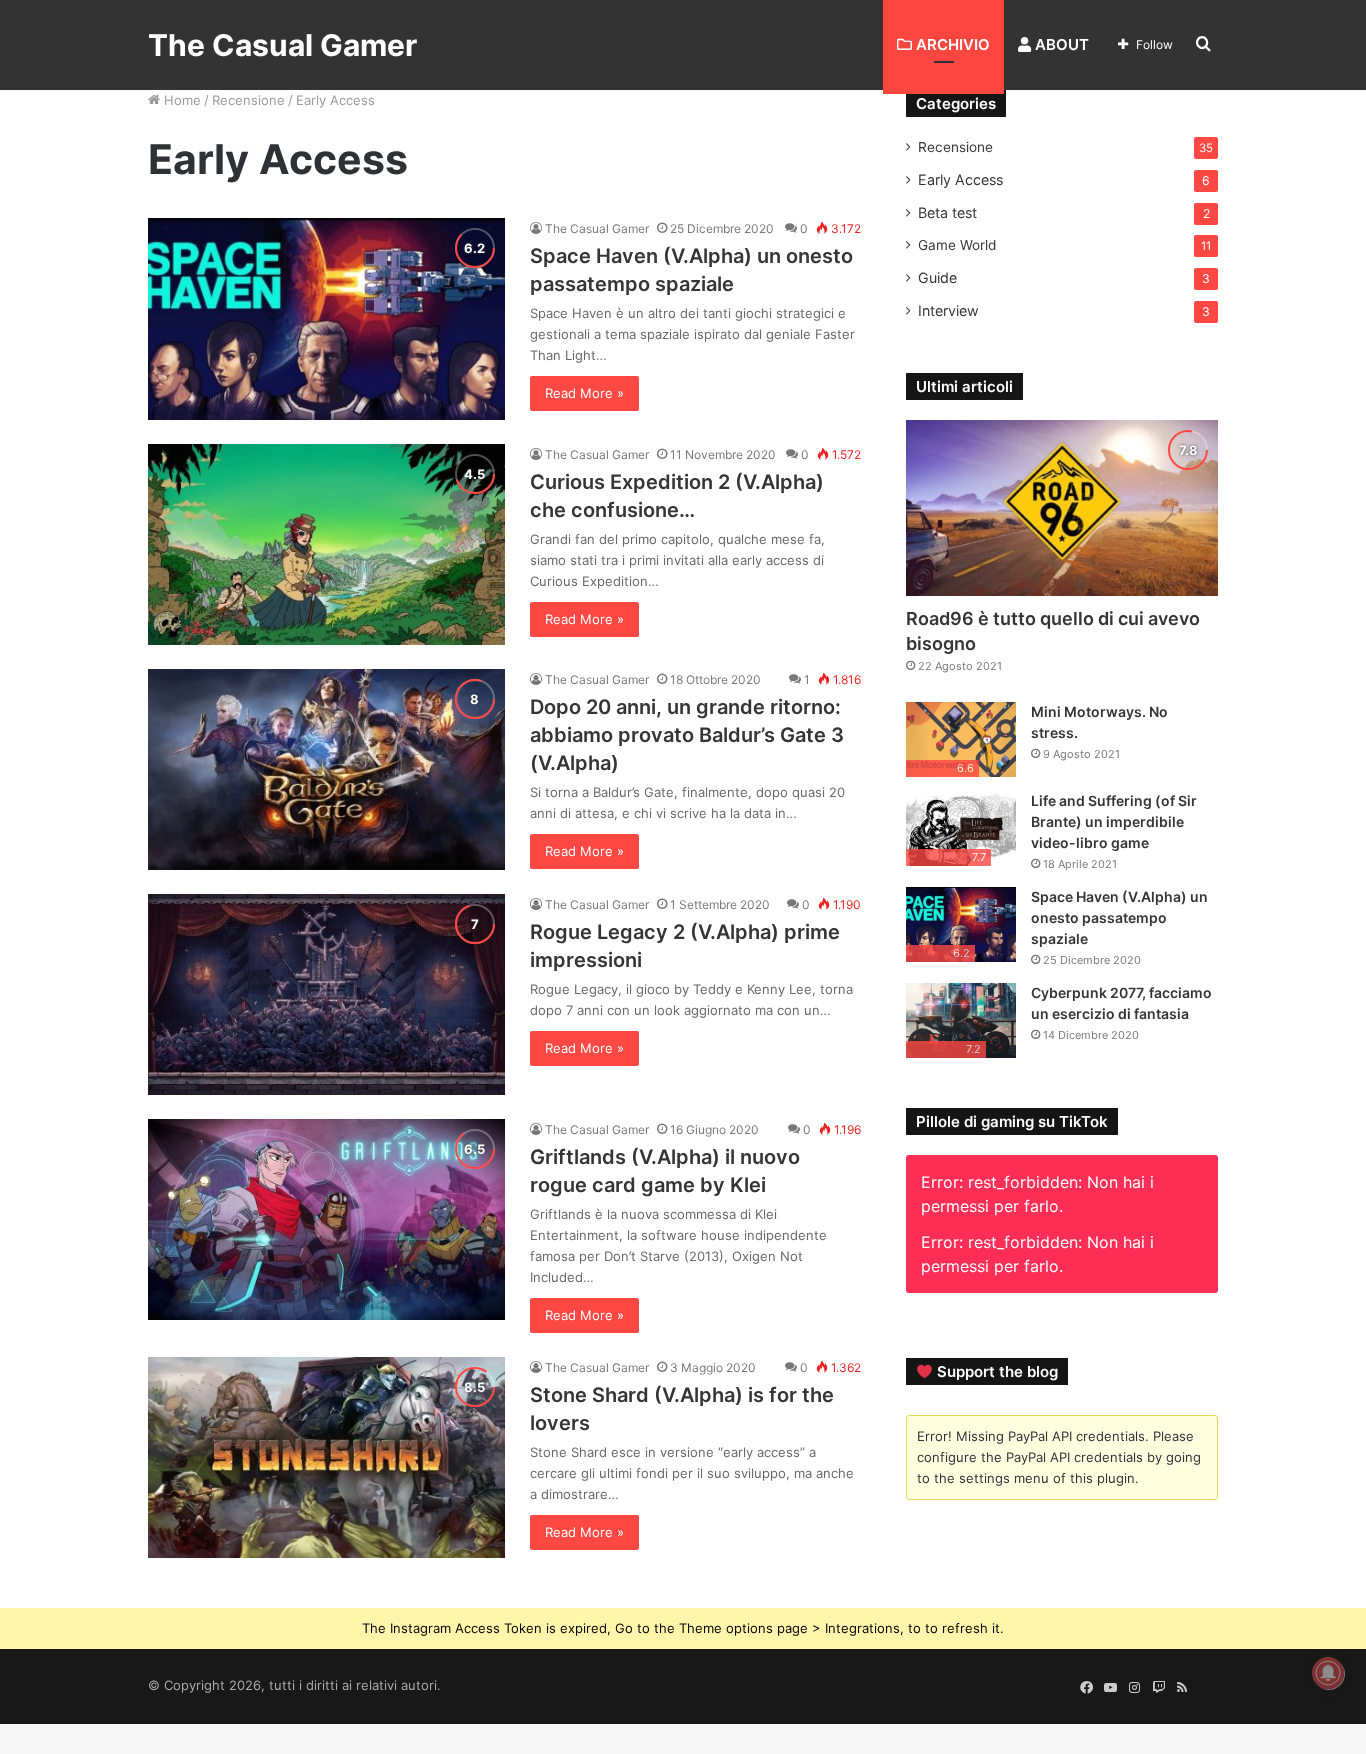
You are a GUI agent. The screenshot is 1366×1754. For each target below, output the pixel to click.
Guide (937, 277)
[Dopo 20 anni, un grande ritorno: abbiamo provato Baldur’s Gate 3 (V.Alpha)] (326, 769)
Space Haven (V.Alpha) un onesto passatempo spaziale (1119, 917)
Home (180, 100)
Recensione (248, 100)
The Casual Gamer (597, 228)
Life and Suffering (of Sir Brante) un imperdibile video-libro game (1114, 821)
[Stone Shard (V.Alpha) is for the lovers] (326, 1457)
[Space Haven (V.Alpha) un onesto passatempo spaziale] (326, 318)
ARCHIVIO (951, 44)
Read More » (584, 393)
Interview (948, 310)
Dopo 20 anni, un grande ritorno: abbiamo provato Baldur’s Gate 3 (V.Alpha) (687, 735)
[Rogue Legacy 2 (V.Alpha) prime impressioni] (326, 994)
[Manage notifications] (1328, 1673)
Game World (957, 245)
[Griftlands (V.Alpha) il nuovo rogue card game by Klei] (326, 1219)
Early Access (960, 179)
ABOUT (1060, 44)
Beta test (947, 212)
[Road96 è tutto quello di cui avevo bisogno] (1062, 508)
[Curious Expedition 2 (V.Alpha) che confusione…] (326, 544)
